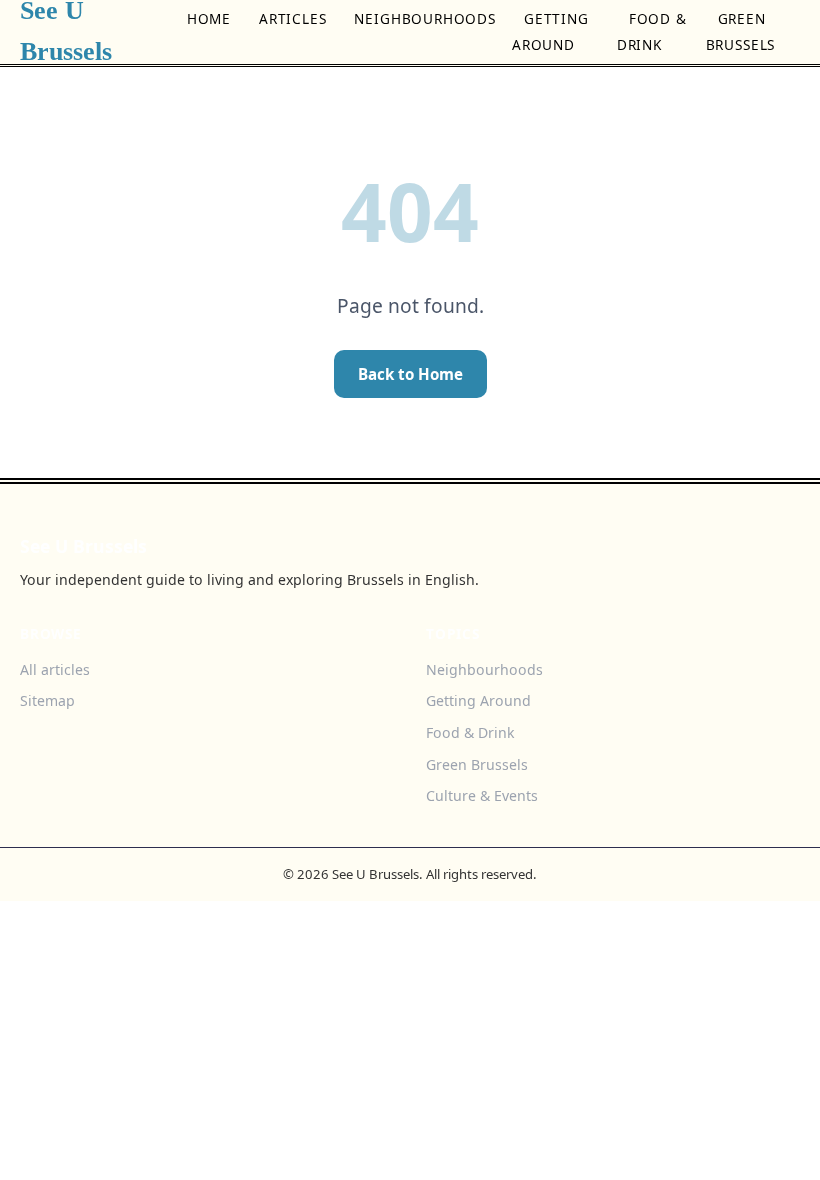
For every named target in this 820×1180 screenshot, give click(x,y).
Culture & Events (482, 795)
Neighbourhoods (424, 18)
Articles (293, 18)
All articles (55, 669)
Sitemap (47, 700)
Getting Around (550, 31)
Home (209, 18)
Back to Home (410, 374)
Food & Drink (652, 31)
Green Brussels (741, 31)
